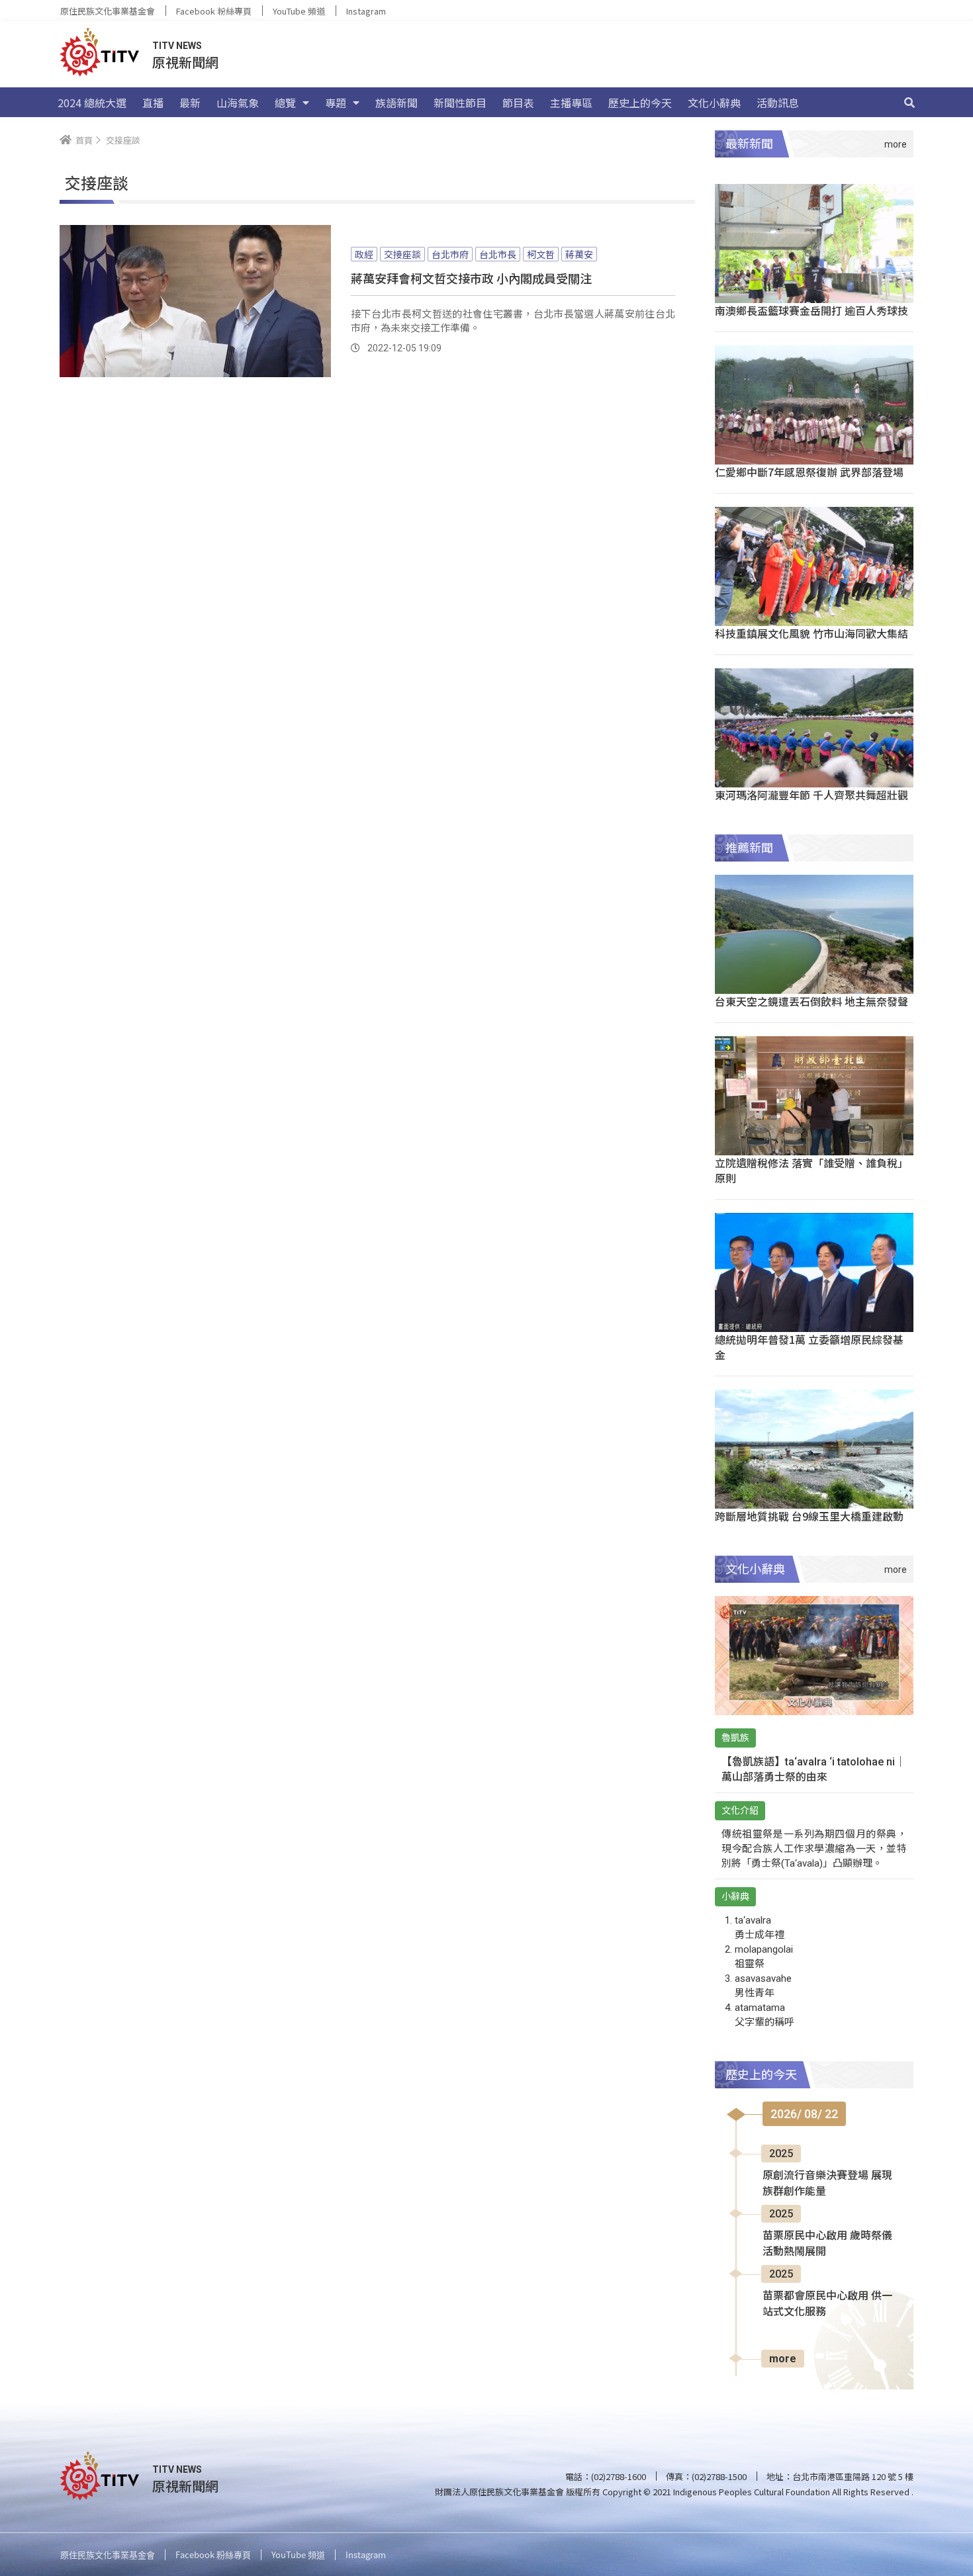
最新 (190, 103)
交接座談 (402, 254)
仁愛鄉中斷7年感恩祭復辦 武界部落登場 (809, 472)
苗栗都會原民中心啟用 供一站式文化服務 (827, 2304)
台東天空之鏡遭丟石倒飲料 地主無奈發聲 (811, 1001)
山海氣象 (238, 103)
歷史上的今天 (640, 103)
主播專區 (571, 103)
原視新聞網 (185, 62)
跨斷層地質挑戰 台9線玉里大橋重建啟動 (809, 1516)
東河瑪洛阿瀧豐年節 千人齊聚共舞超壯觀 (811, 795)
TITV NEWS (177, 46)
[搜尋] (909, 103)
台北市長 (498, 254)
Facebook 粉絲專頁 (214, 11)
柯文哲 (541, 254)
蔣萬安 (579, 254)
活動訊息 (778, 103)
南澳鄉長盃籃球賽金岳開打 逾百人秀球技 (811, 310)
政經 (364, 254)
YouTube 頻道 (299, 11)
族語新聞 (396, 103)
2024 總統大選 (92, 103)
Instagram (366, 11)
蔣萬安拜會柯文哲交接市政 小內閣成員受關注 (471, 278)
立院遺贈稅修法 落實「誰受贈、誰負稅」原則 (811, 1170)
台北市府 (450, 254)
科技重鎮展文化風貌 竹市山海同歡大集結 (811, 633)
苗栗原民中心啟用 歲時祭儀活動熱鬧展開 (827, 2243)
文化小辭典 (714, 103)
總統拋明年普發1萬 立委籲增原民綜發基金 (809, 1347)
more (783, 2359)
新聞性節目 (460, 103)
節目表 (518, 103)
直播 (153, 103)
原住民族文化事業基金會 (108, 11)
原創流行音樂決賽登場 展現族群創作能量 (827, 2183)
